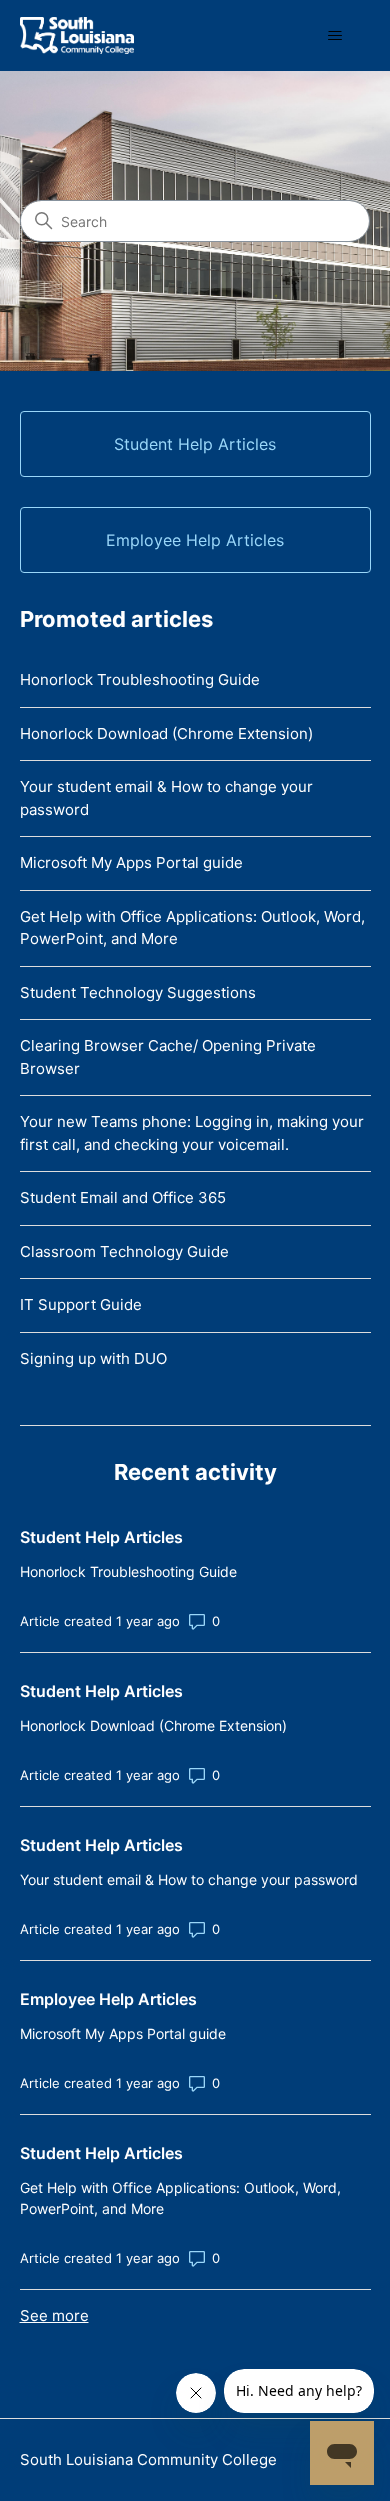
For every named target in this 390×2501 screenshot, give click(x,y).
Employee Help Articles (108, 1999)
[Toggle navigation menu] (335, 36)
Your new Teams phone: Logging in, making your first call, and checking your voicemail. (192, 1133)
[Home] (77, 35)
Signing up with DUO (93, 1358)
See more (54, 2315)
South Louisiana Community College (148, 2459)
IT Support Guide (81, 1304)
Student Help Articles (101, 1537)
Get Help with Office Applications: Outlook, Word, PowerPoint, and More (192, 928)
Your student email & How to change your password (166, 798)
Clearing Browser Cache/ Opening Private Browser (168, 1057)
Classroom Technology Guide (124, 1251)
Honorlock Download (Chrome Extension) (166, 733)
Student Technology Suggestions (138, 992)
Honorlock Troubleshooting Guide (140, 679)
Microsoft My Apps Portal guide (131, 862)
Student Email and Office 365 (123, 1197)
